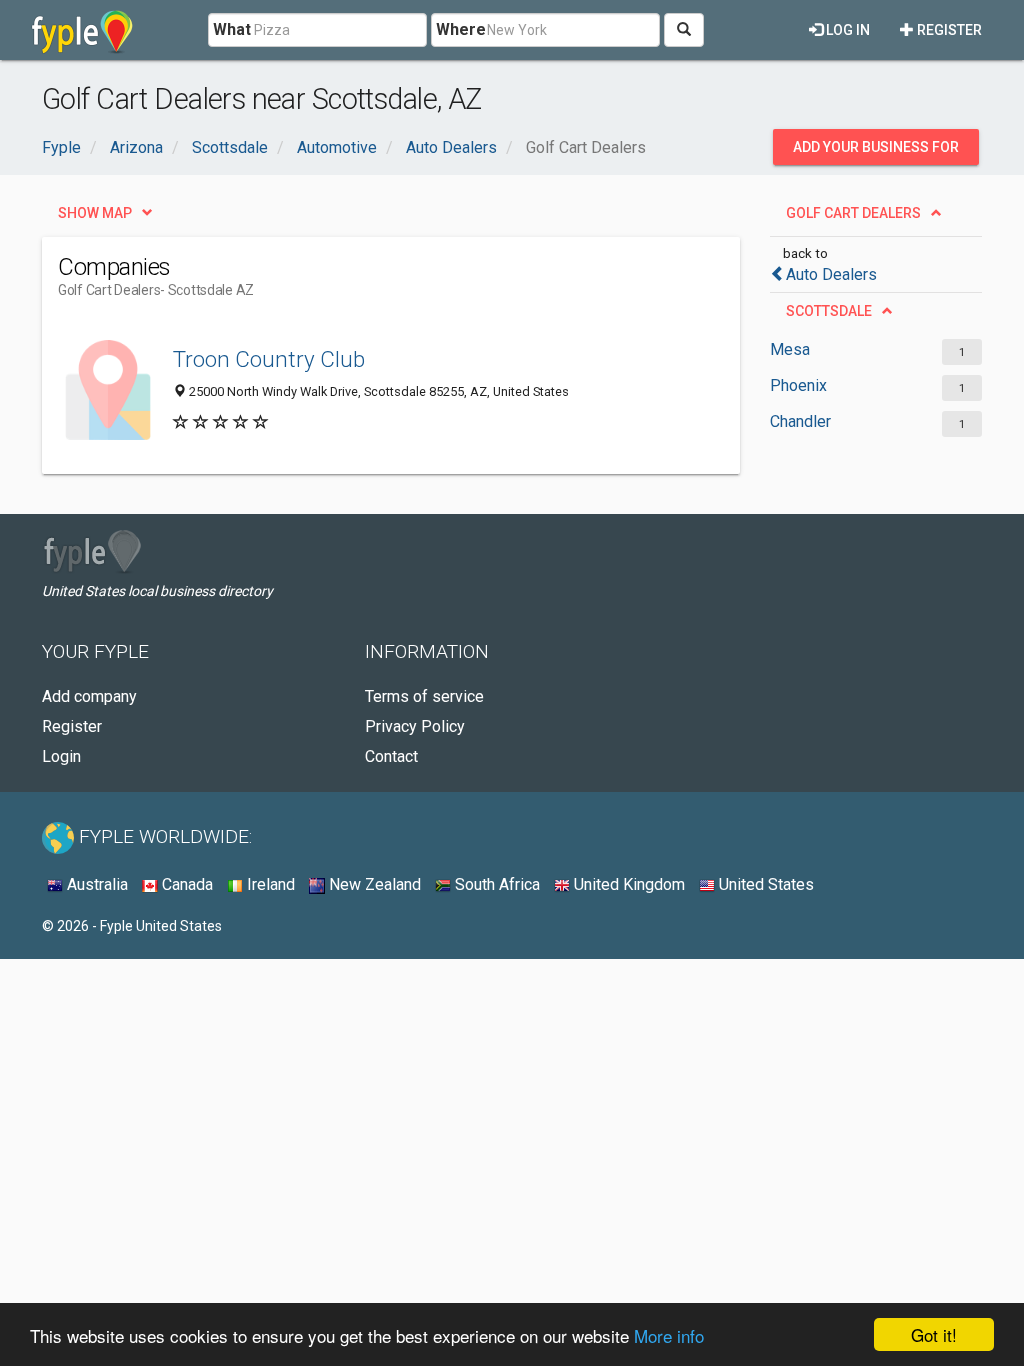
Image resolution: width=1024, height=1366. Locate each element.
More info (669, 1335)
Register (948, 30)
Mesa (790, 349)
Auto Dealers (831, 274)
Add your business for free (876, 152)
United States (764, 884)
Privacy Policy (415, 726)
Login (61, 756)
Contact (391, 756)
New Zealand (373, 884)
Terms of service (424, 696)
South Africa (495, 884)
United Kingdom (627, 884)
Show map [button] (95, 213)
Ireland (269, 884)
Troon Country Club (269, 359)
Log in (846, 30)
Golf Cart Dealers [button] (853, 213)
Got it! (934, 1334)
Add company (89, 696)
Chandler (800, 421)
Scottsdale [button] (829, 311)
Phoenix (798, 385)
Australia (95, 884)
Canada (185, 884)
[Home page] (82, 30)
